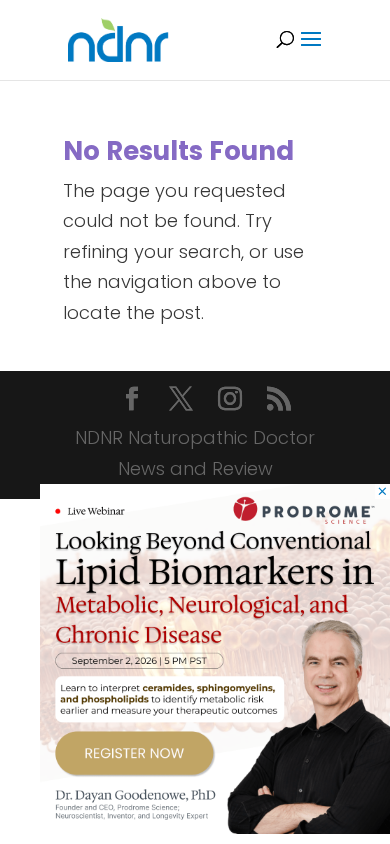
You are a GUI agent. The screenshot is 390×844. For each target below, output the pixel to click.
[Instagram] (230, 401)
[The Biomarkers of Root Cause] (215, 827)
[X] (181, 401)
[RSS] (279, 401)
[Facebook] (132, 401)
